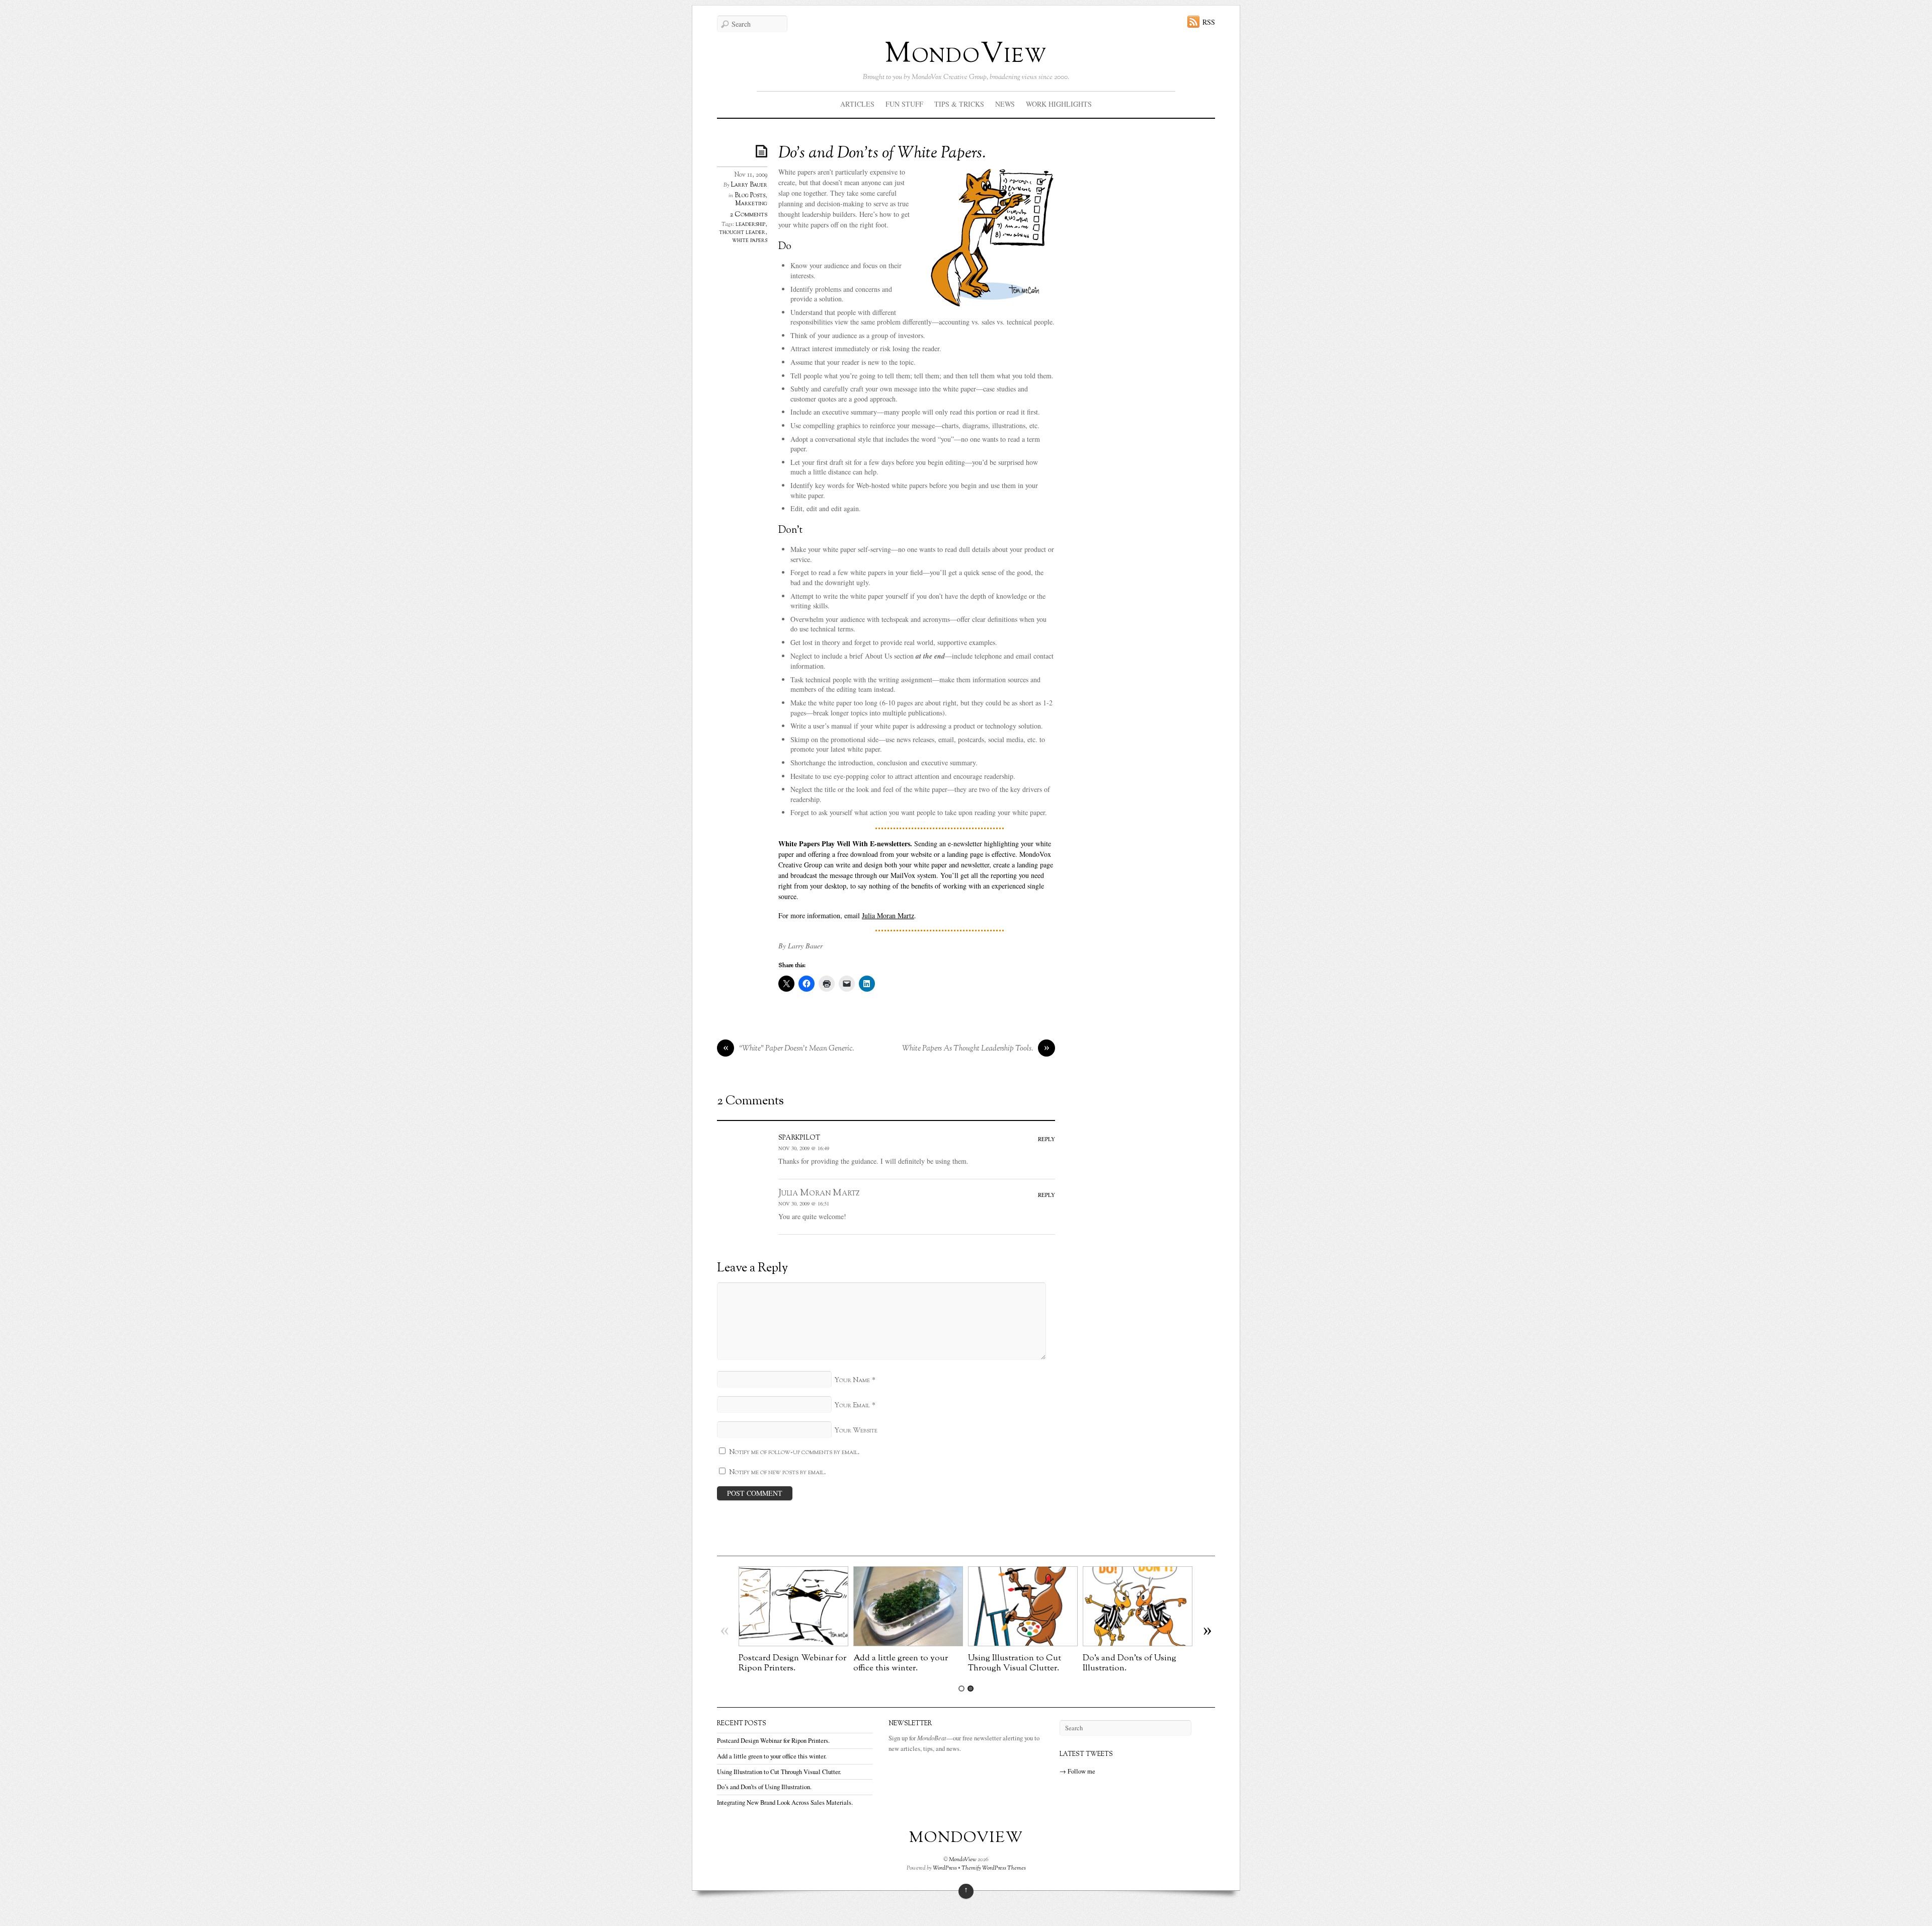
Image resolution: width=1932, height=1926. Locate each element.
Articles (857, 104)
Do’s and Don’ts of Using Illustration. (1130, 1663)
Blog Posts (750, 196)
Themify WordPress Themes (994, 1868)
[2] (971, 1689)
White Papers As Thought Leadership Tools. (976, 1049)
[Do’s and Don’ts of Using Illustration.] (1138, 1643)
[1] (961, 1689)
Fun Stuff (904, 104)
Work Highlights (1059, 104)
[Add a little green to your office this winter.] (908, 1643)
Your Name (852, 1380)
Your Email (852, 1406)
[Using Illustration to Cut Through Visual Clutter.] (1023, 1643)
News (1005, 104)
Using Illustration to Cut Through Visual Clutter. (1015, 1663)
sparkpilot (799, 1137)
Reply (1046, 1139)
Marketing (751, 204)
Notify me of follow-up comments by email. (794, 1452)
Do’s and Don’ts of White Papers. (882, 153)
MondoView (966, 55)
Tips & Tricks (959, 104)
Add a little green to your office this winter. (901, 1663)
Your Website (856, 1431)
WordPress (945, 1868)
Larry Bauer (749, 185)
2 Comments (749, 215)
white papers (750, 240)
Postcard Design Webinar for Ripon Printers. (792, 1663)
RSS (1209, 22)
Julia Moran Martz (888, 915)
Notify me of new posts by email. (778, 1472)
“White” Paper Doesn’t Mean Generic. (789, 1049)
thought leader (742, 232)
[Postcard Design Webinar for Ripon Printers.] (793, 1643)
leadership (750, 224)
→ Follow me (1077, 1771)
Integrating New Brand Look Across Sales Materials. (785, 1802)
